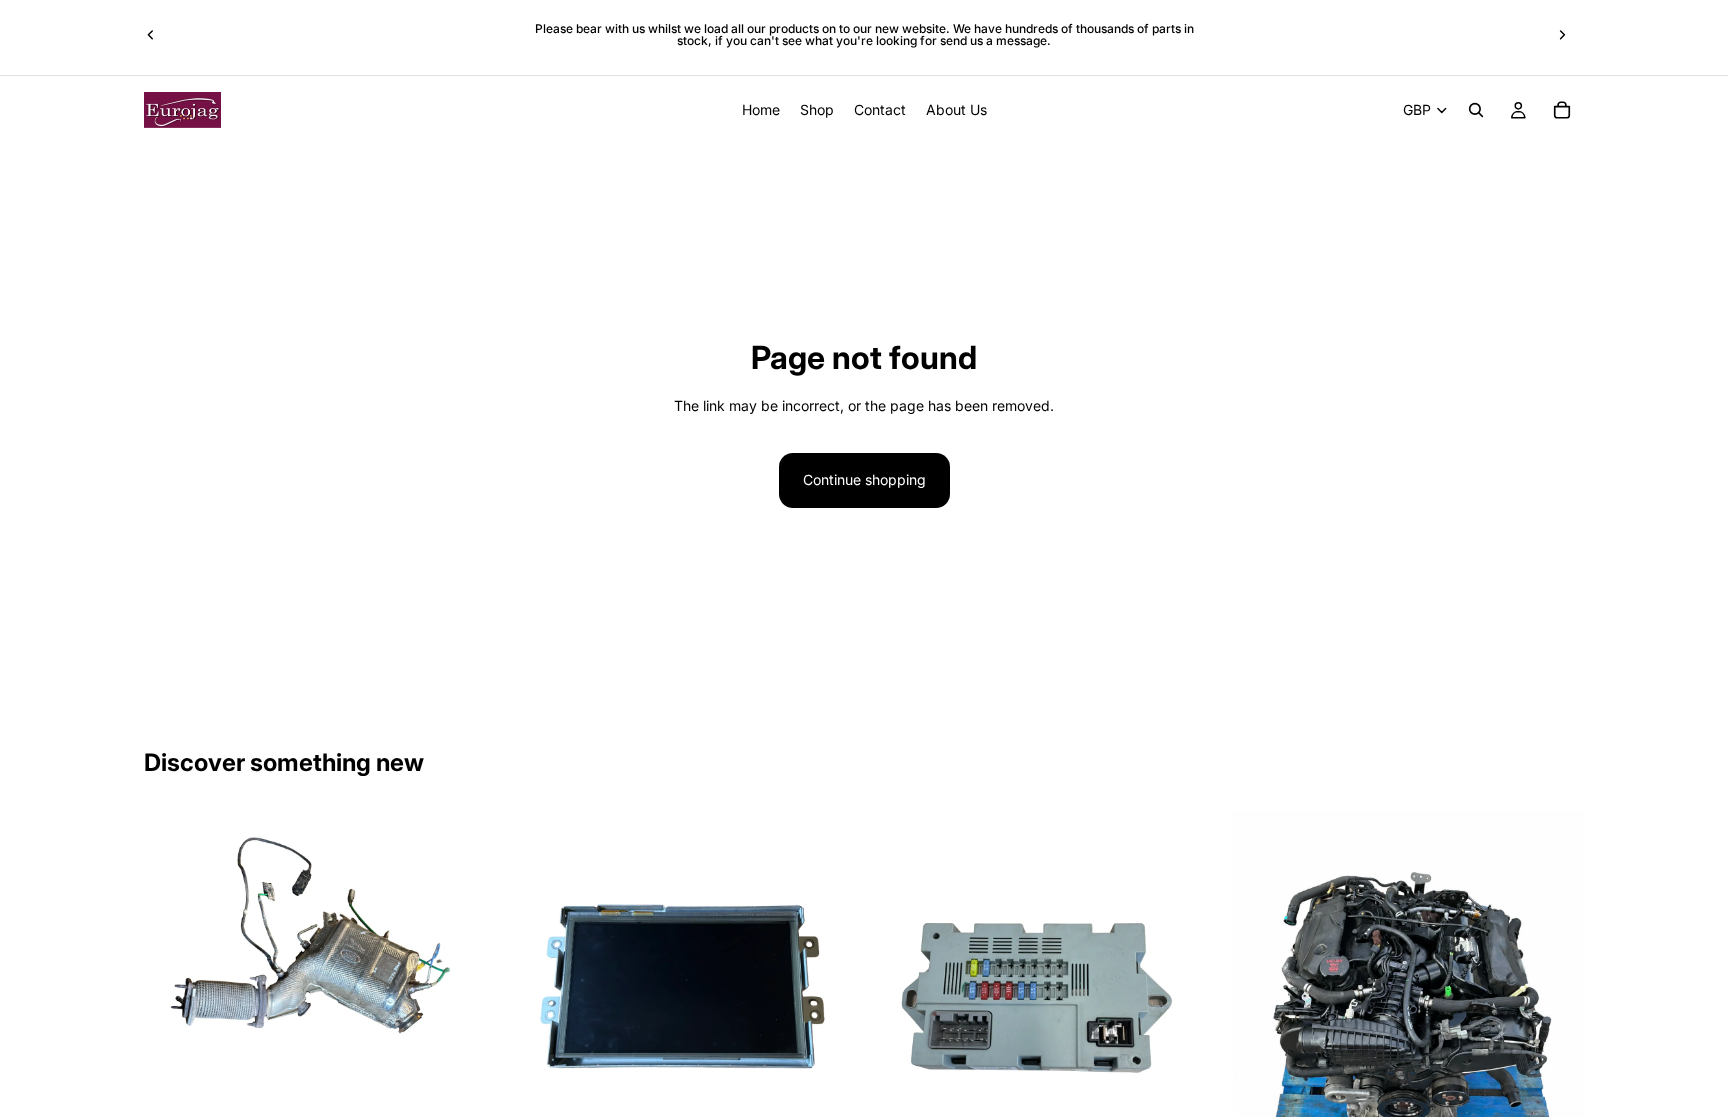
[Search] (1476, 110)
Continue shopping (864, 479)
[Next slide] (1562, 35)
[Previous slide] (151, 35)
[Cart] (1562, 110)
